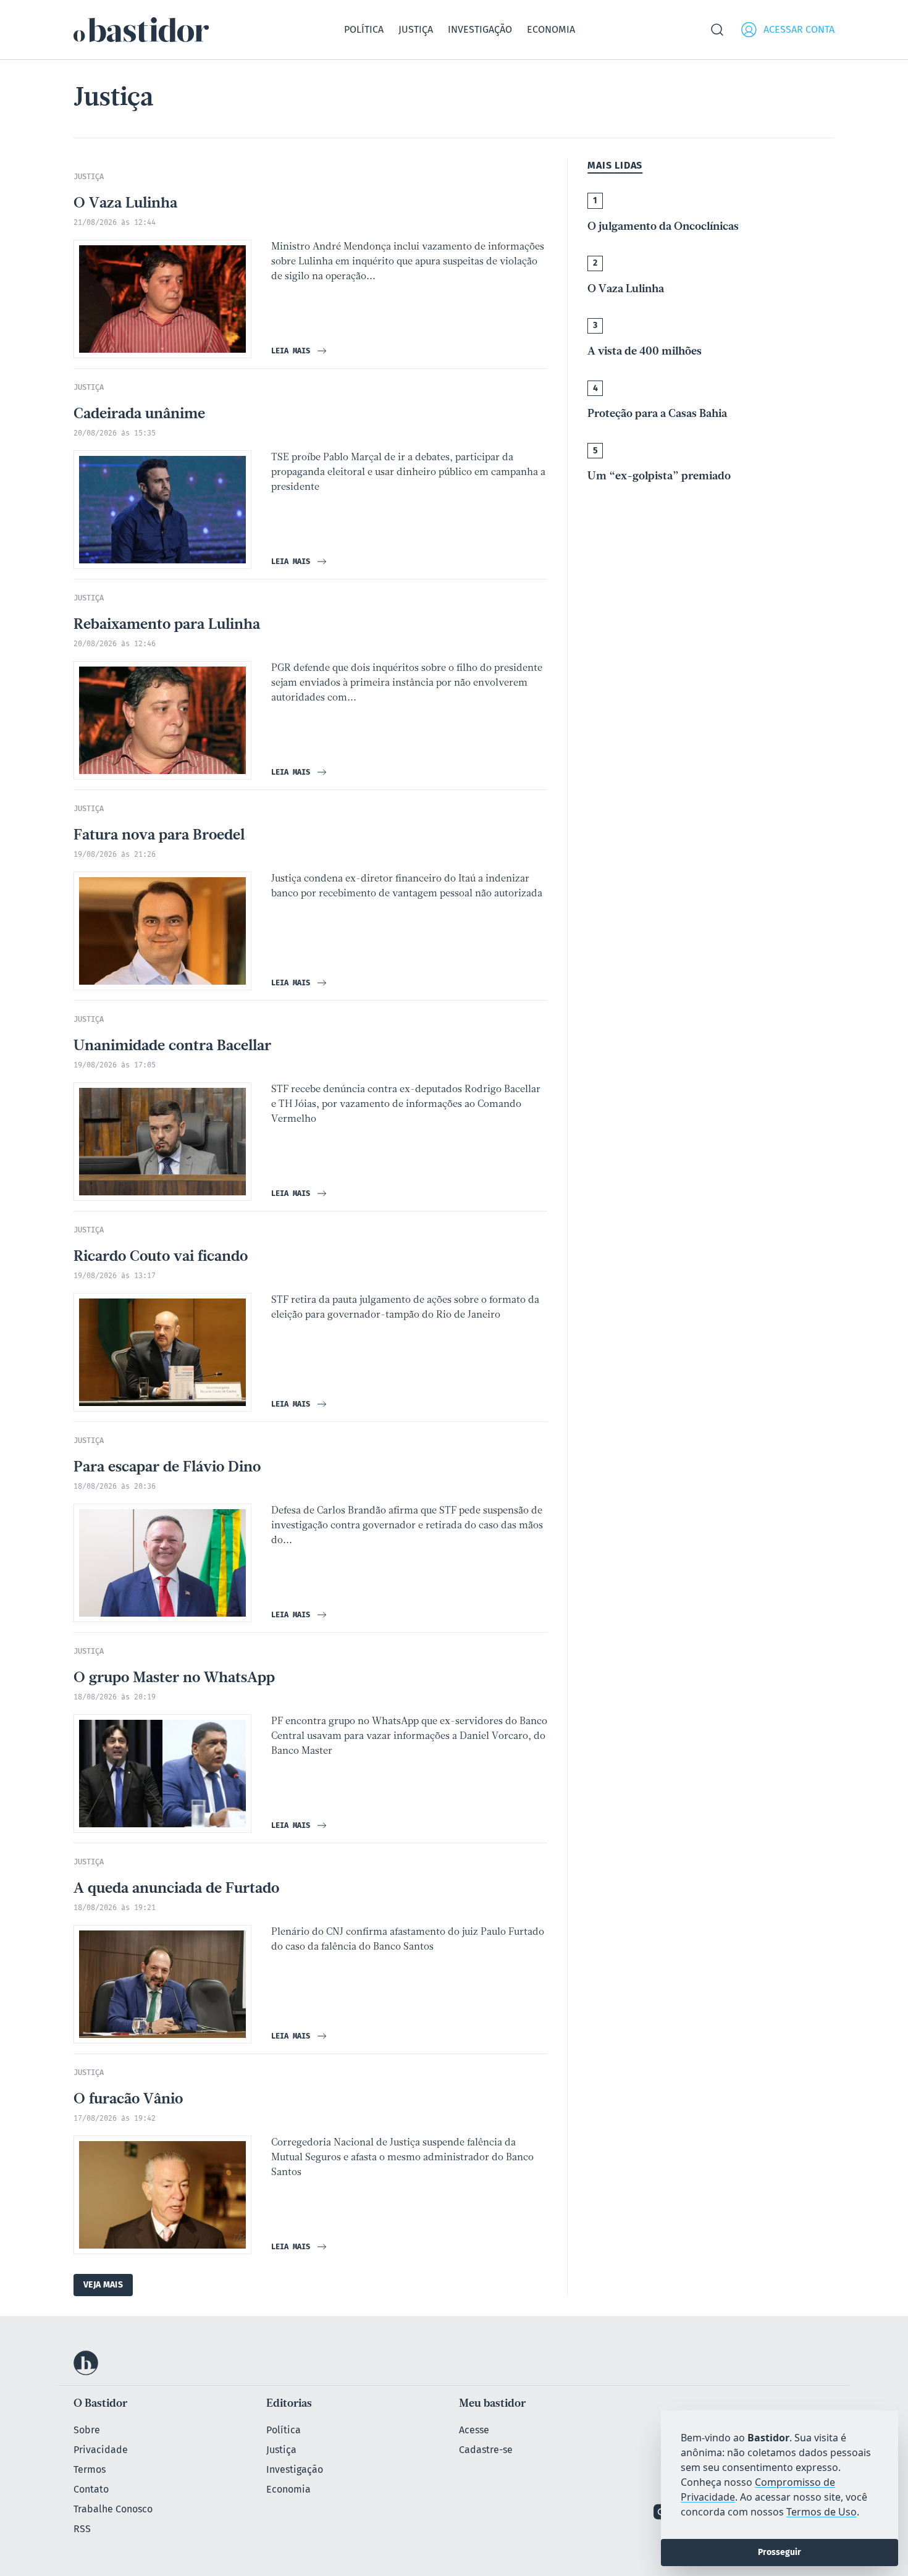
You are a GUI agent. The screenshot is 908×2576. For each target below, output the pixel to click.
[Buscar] (717, 30)
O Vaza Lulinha (125, 204)
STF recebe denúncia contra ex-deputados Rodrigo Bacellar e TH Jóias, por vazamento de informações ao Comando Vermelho (406, 1105)
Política (364, 29)
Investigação (480, 29)
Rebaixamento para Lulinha (167, 625)
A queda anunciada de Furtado (176, 1889)
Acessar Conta (799, 29)
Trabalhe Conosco (113, 2509)
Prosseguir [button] (780, 2552)
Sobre (87, 2430)
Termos (90, 2469)
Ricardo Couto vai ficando (161, 1257)
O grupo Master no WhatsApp (174, 1678)
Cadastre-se (486, 2450)
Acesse (474, 2430)
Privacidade (101, 2450)
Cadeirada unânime (139, 415)
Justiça (416, 29)
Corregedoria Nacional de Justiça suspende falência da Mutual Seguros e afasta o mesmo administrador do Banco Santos (402, 2158)
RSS (82, 2529)
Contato (91, 2489)
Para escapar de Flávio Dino (167, 1468)
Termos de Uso (822, 2512)
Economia (551, 29)
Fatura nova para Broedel (159, 836)
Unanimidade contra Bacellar (172, 1046)
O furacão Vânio (128, 2100)
